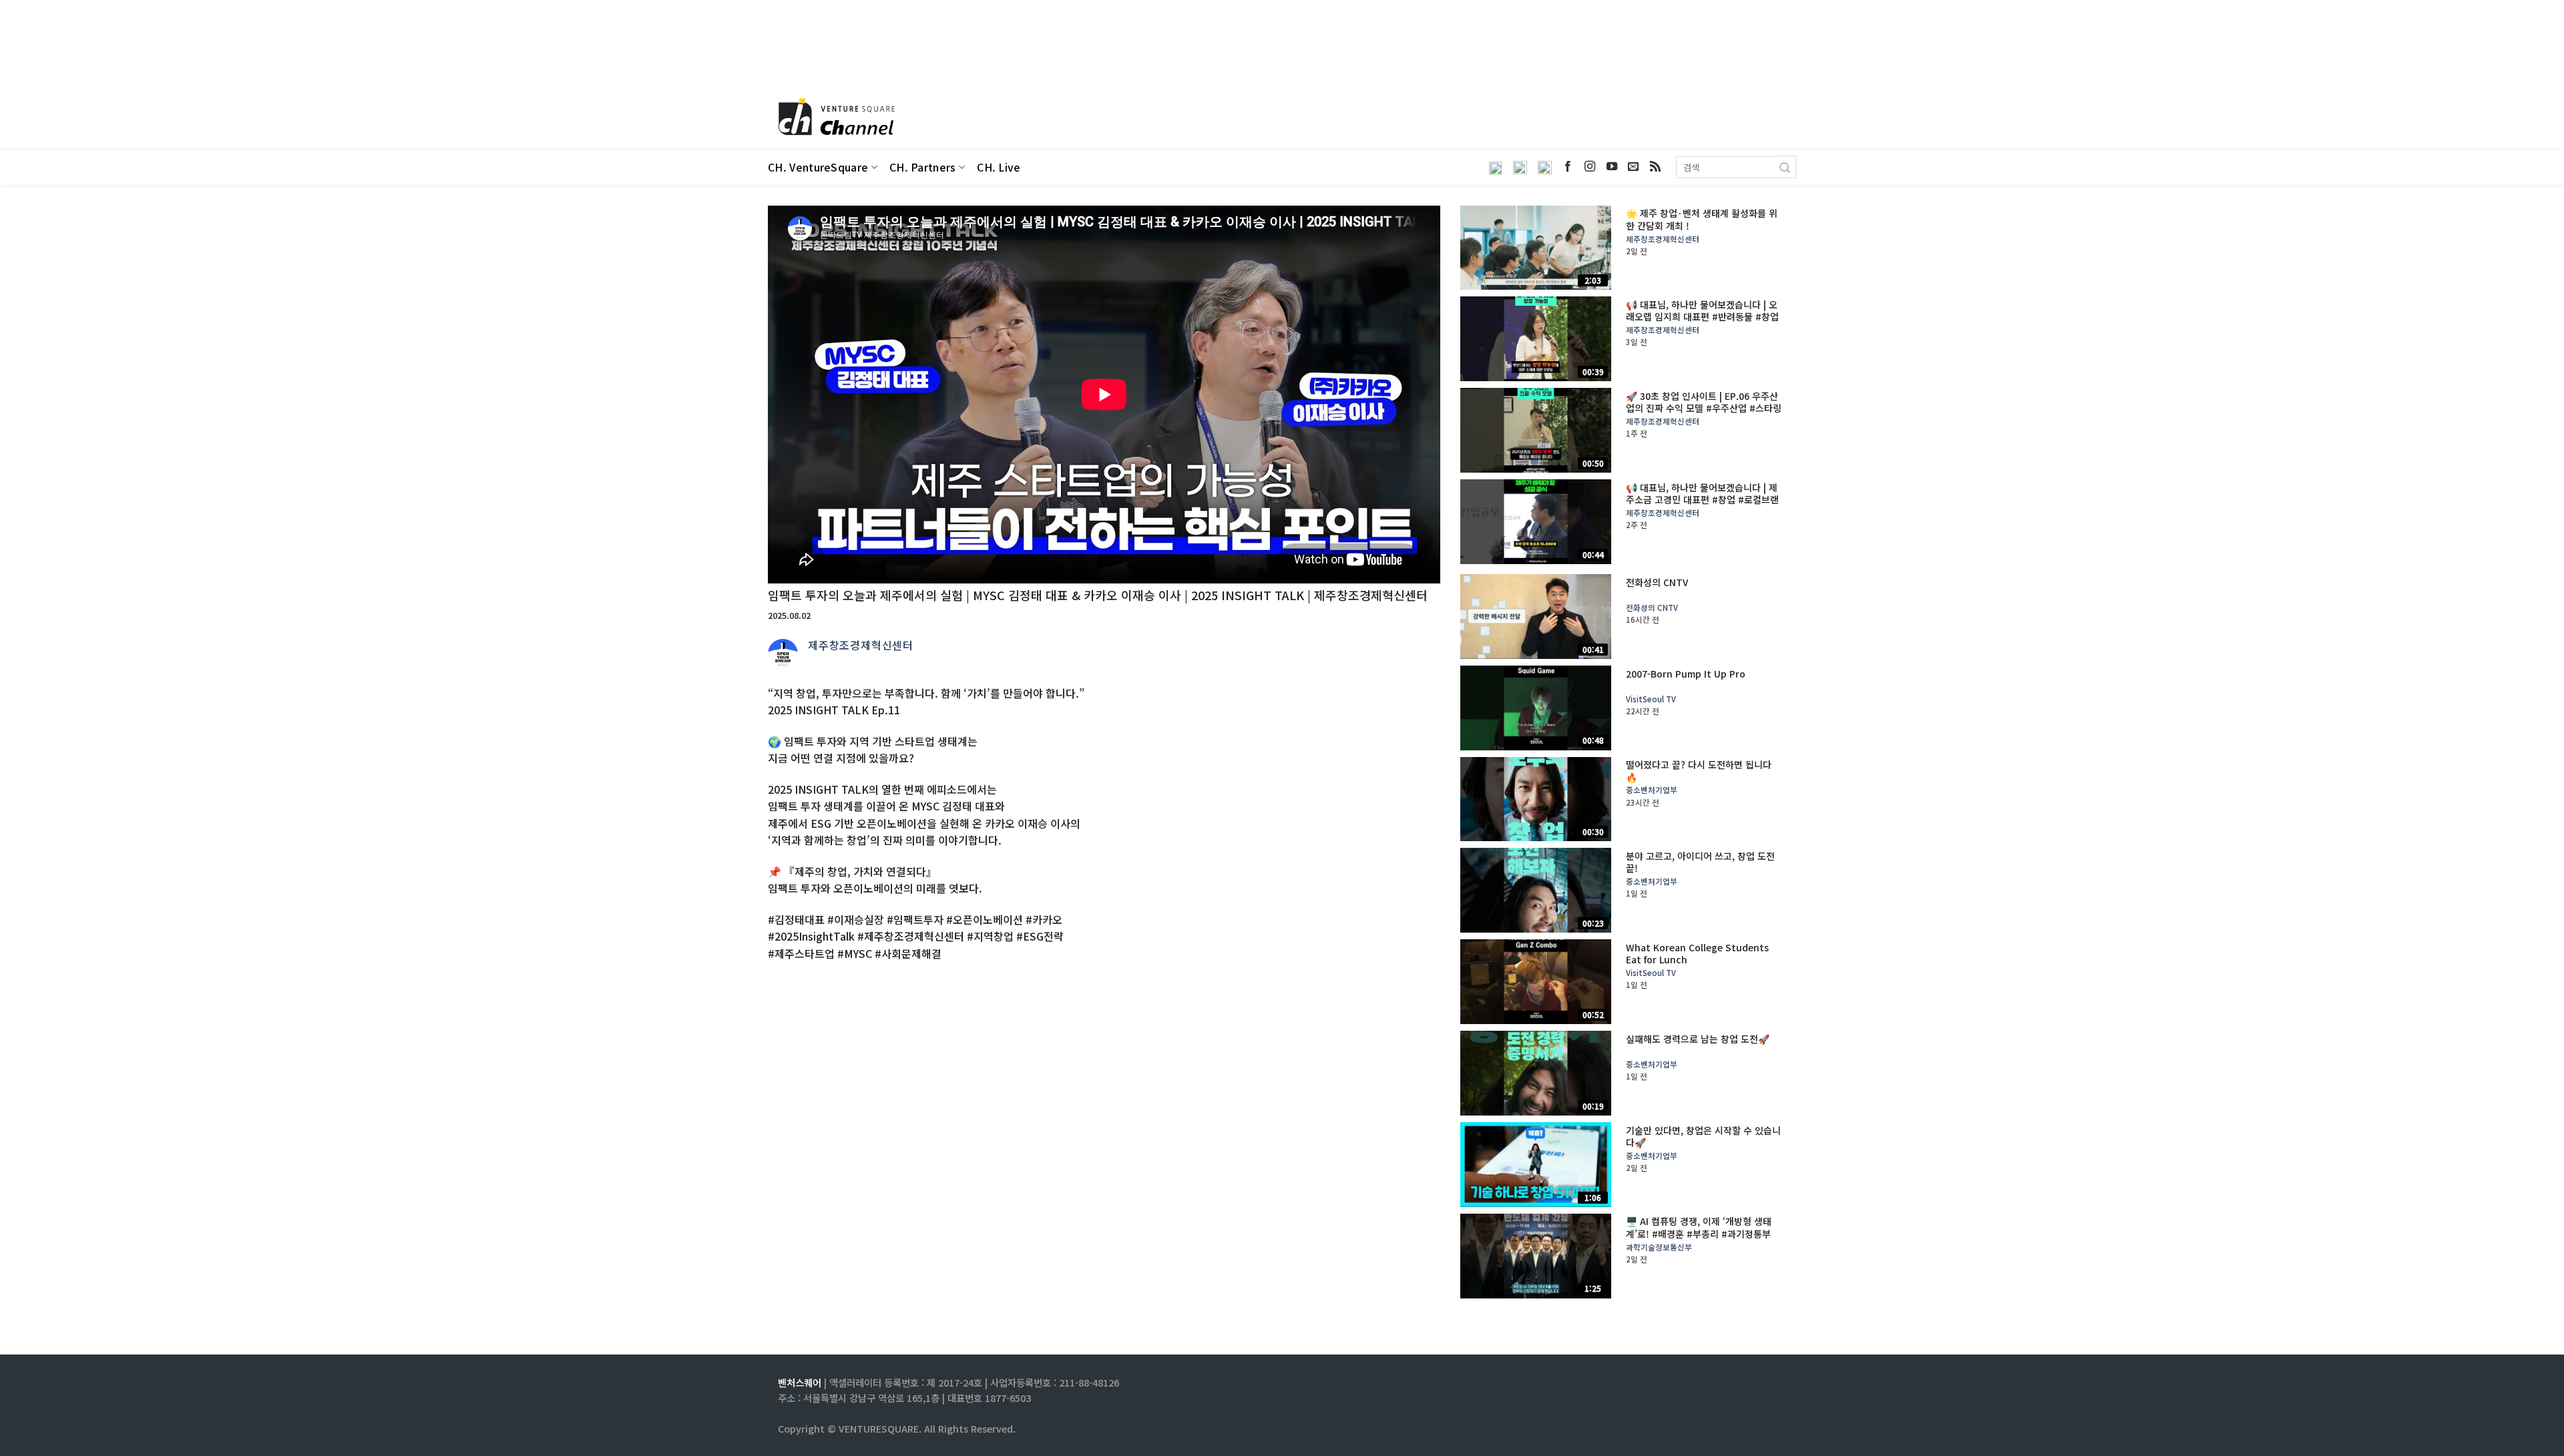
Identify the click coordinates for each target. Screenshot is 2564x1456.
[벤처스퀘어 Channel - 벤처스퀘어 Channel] (835, 118)
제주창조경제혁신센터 (861, 645)
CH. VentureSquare (818, 167)
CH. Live (999, 167)
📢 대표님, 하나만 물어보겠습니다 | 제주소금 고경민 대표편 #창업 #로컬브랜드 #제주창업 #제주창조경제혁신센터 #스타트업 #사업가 (1702, 506)
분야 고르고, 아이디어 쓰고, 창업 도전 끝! (1700, 862)
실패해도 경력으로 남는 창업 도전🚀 (1698, 1039)
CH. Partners (923, 167)
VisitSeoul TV (1651, 699)
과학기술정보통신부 (1659, 1247)
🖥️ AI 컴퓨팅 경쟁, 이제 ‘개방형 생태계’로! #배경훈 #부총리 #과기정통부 (1699, 1227)
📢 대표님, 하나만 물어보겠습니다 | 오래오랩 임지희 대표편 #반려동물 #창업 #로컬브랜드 (1702, 317)
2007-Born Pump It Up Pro (1686, 674)
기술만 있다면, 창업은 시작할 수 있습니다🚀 (1703, 1136)
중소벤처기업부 (1652, 790)
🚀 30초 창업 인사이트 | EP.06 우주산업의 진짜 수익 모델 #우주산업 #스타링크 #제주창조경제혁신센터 (1704, 408)
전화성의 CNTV (1657, 582)
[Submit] (1785, 167)
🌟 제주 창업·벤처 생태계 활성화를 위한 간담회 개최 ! (1702, 219)
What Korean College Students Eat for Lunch (1697, 953)
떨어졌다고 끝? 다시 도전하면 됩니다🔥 (1699, 770)
